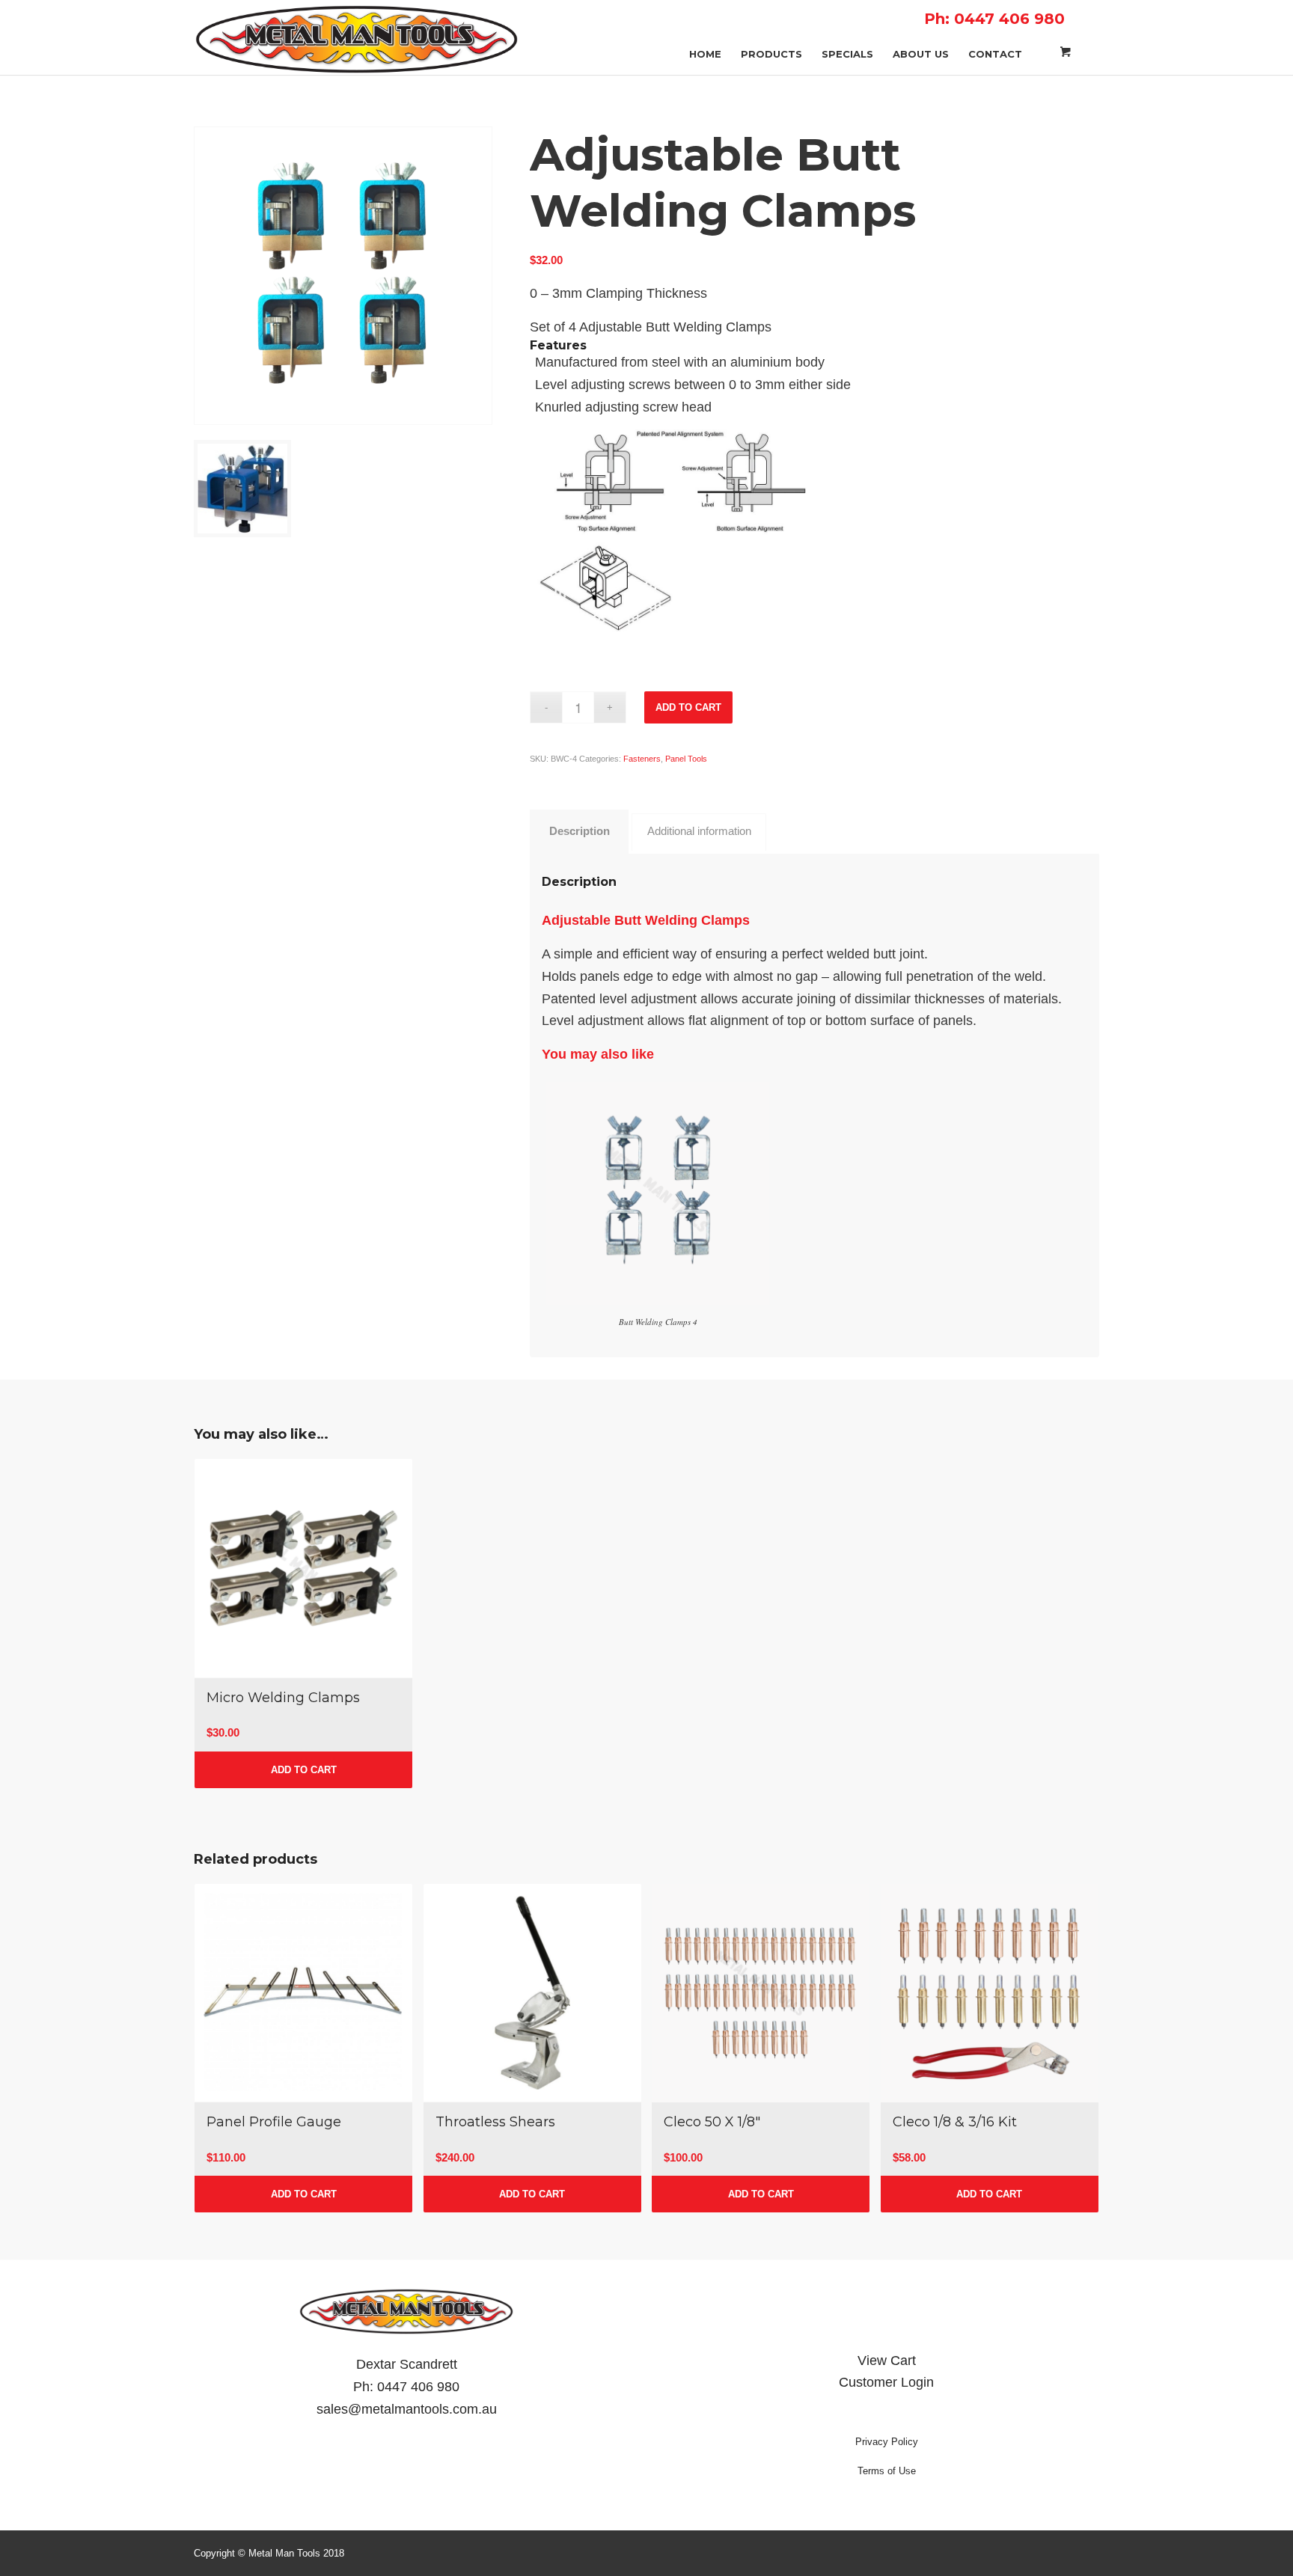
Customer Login (886, 2382)
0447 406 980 (418, 2387)
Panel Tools (686, 759)
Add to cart (688, 707)
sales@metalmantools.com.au (407, 2409)
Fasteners (642, 759)
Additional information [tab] (699, 831)
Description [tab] (580, 831)
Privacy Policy (887, 2442)
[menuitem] (705, 39)
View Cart (887, 2361)
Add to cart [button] (304, 1770)
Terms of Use (887, 2471)
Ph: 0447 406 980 (994, 19)
